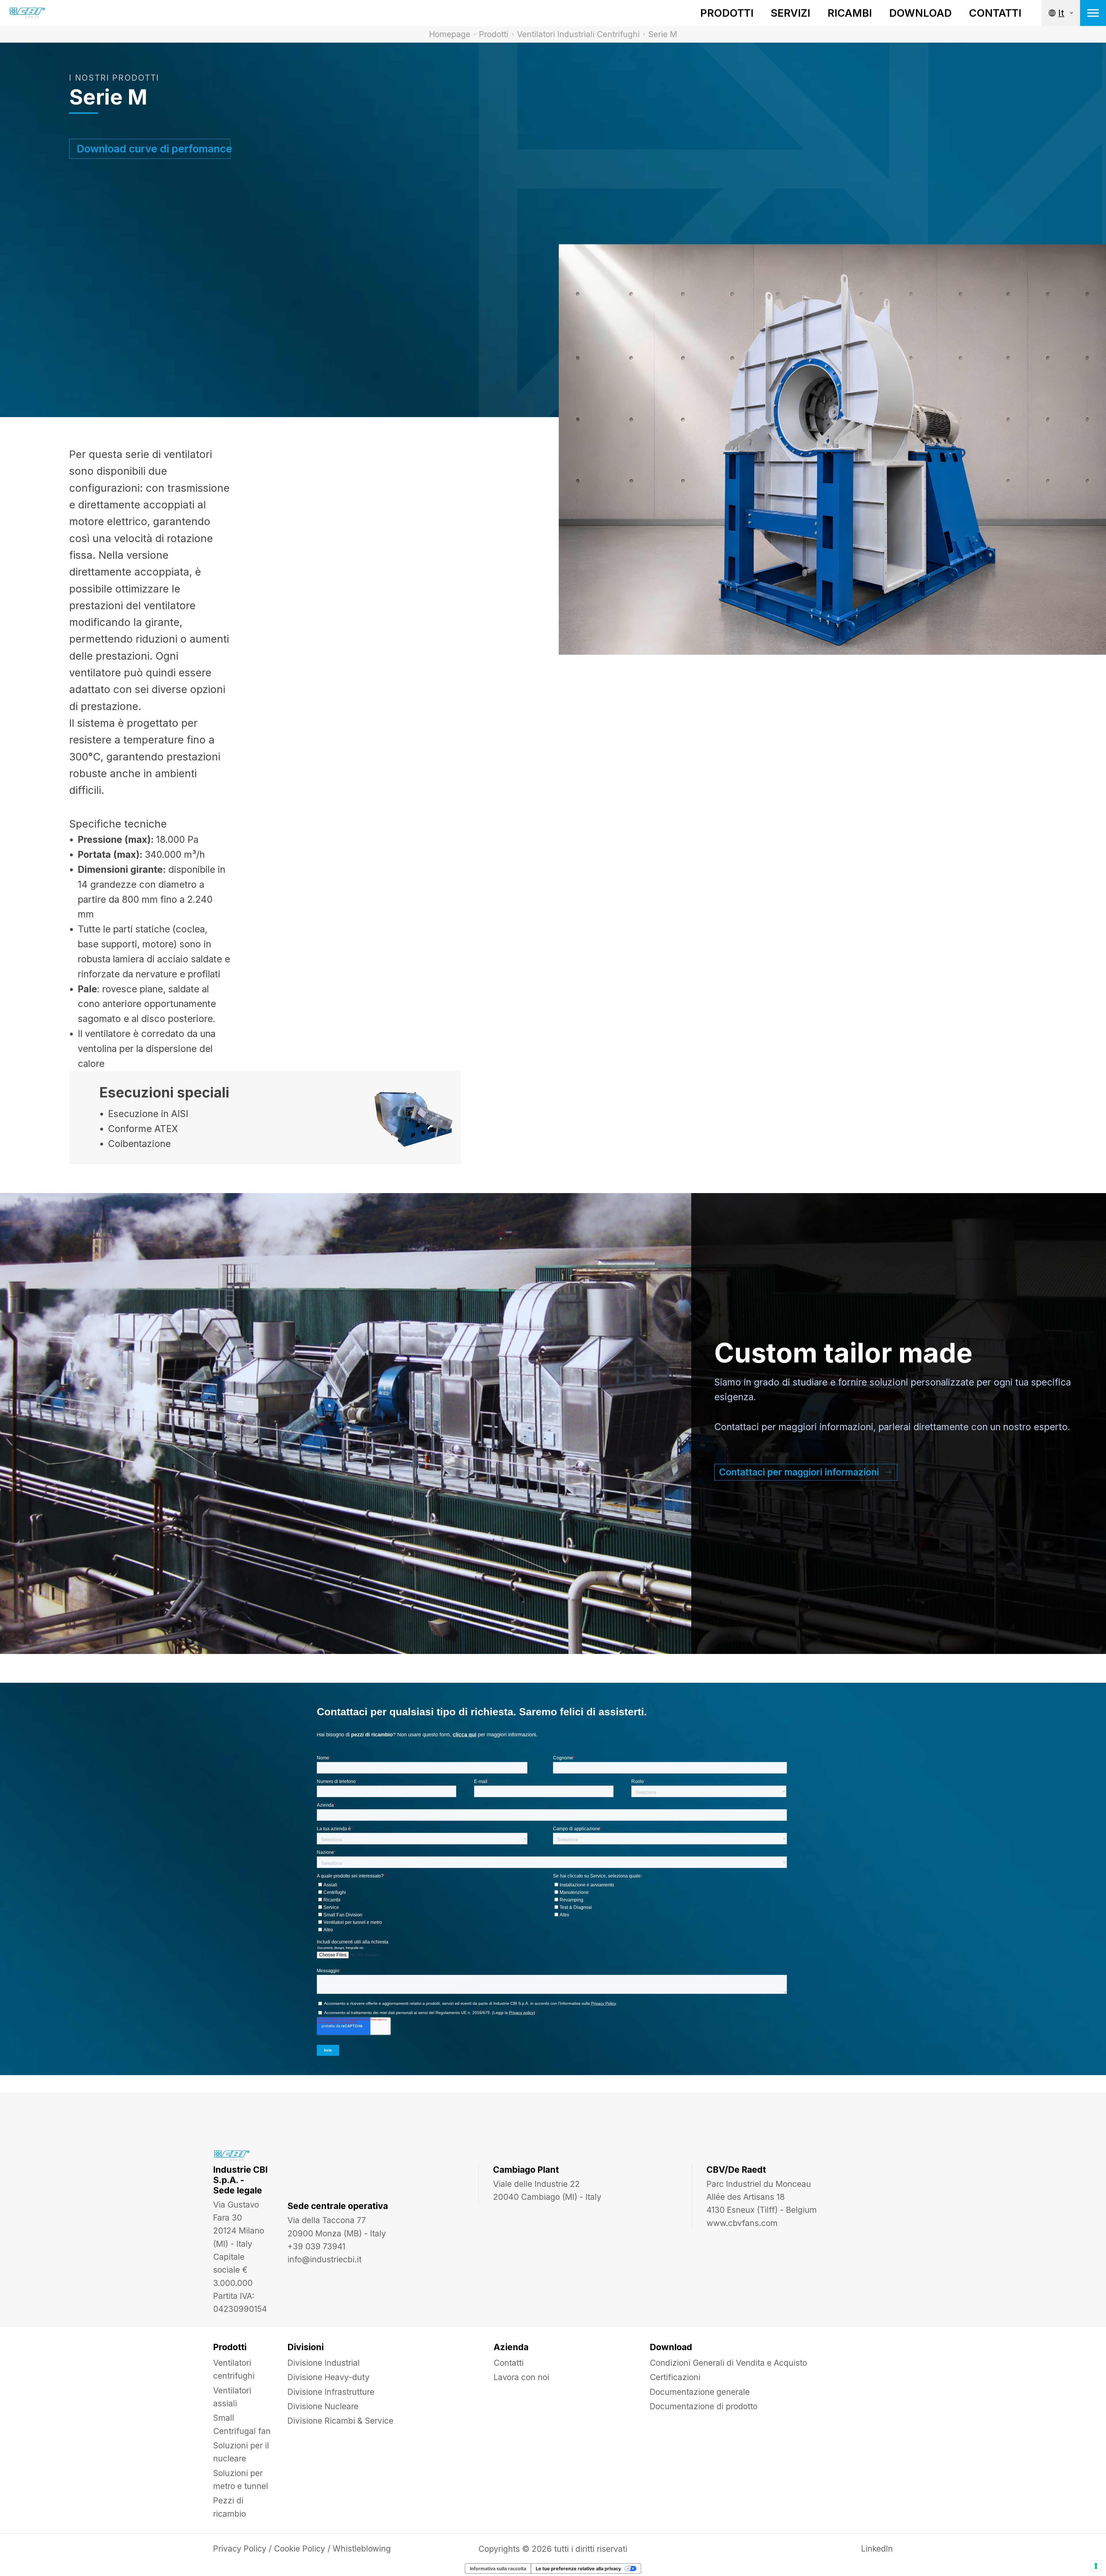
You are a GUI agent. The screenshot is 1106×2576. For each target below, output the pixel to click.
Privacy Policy (240, 2549)
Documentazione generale (700, 2392)
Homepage (450, 34)
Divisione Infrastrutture (331, 2392)
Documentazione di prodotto (704, 2406)
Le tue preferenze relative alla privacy (578, 2569)
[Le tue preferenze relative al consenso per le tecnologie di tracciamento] (1096, 2566)
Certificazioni (675, 2377)
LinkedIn (877, 2549)
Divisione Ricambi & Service (340, 2421)
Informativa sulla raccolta (498, 2569)
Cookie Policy (300, 2549)
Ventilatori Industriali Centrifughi (578, 34)
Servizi (790, 13)
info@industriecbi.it (324, 2259)
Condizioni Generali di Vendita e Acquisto (728, 2363)
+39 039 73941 (316, 2246)
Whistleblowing (362, 2549)
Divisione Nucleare (323, 2406)
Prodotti (727, 13)
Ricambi (850, 13)
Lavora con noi (521, 2377)
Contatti (995, 13)
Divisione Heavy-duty (328, 2377)
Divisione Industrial (324, 2363)
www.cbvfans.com (742, 2223)
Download (920, 13)
